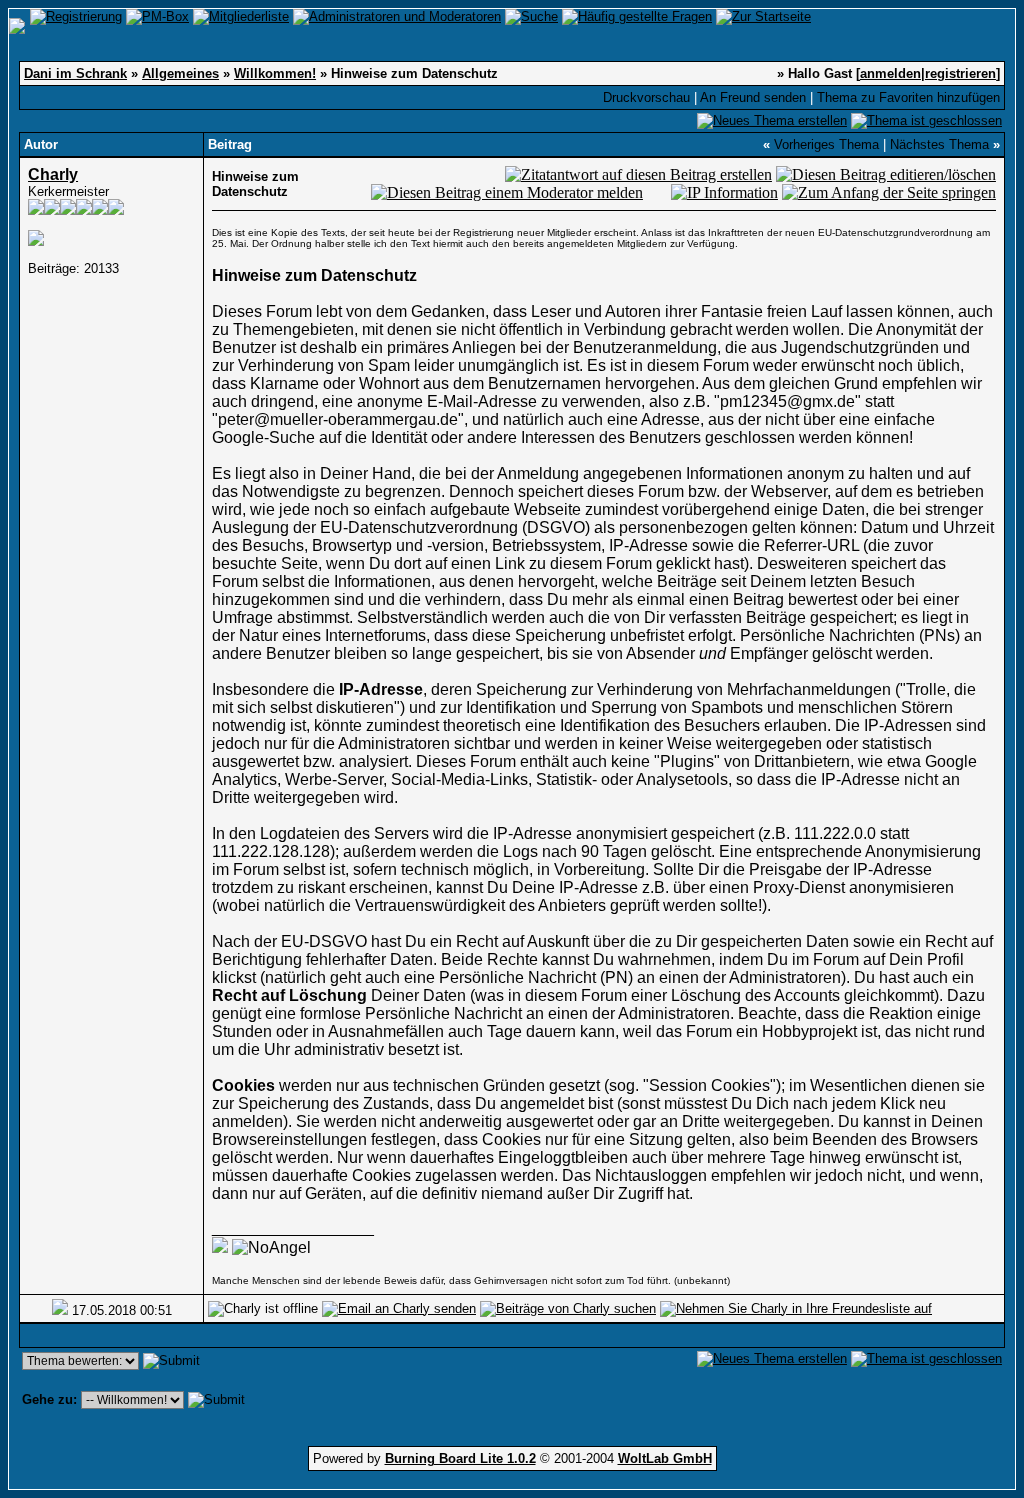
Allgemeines (180, 73)
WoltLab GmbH (665, 1458)
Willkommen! (275, 73)
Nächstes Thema (939, 144)
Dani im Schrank (75, 73)
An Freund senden (753, 97)
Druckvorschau (646, 97)
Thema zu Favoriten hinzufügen (908, 97)
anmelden (890, 73)
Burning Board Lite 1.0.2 (460, 1458)
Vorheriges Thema (826, 144)
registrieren (960, 73)
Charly (53, 174)
